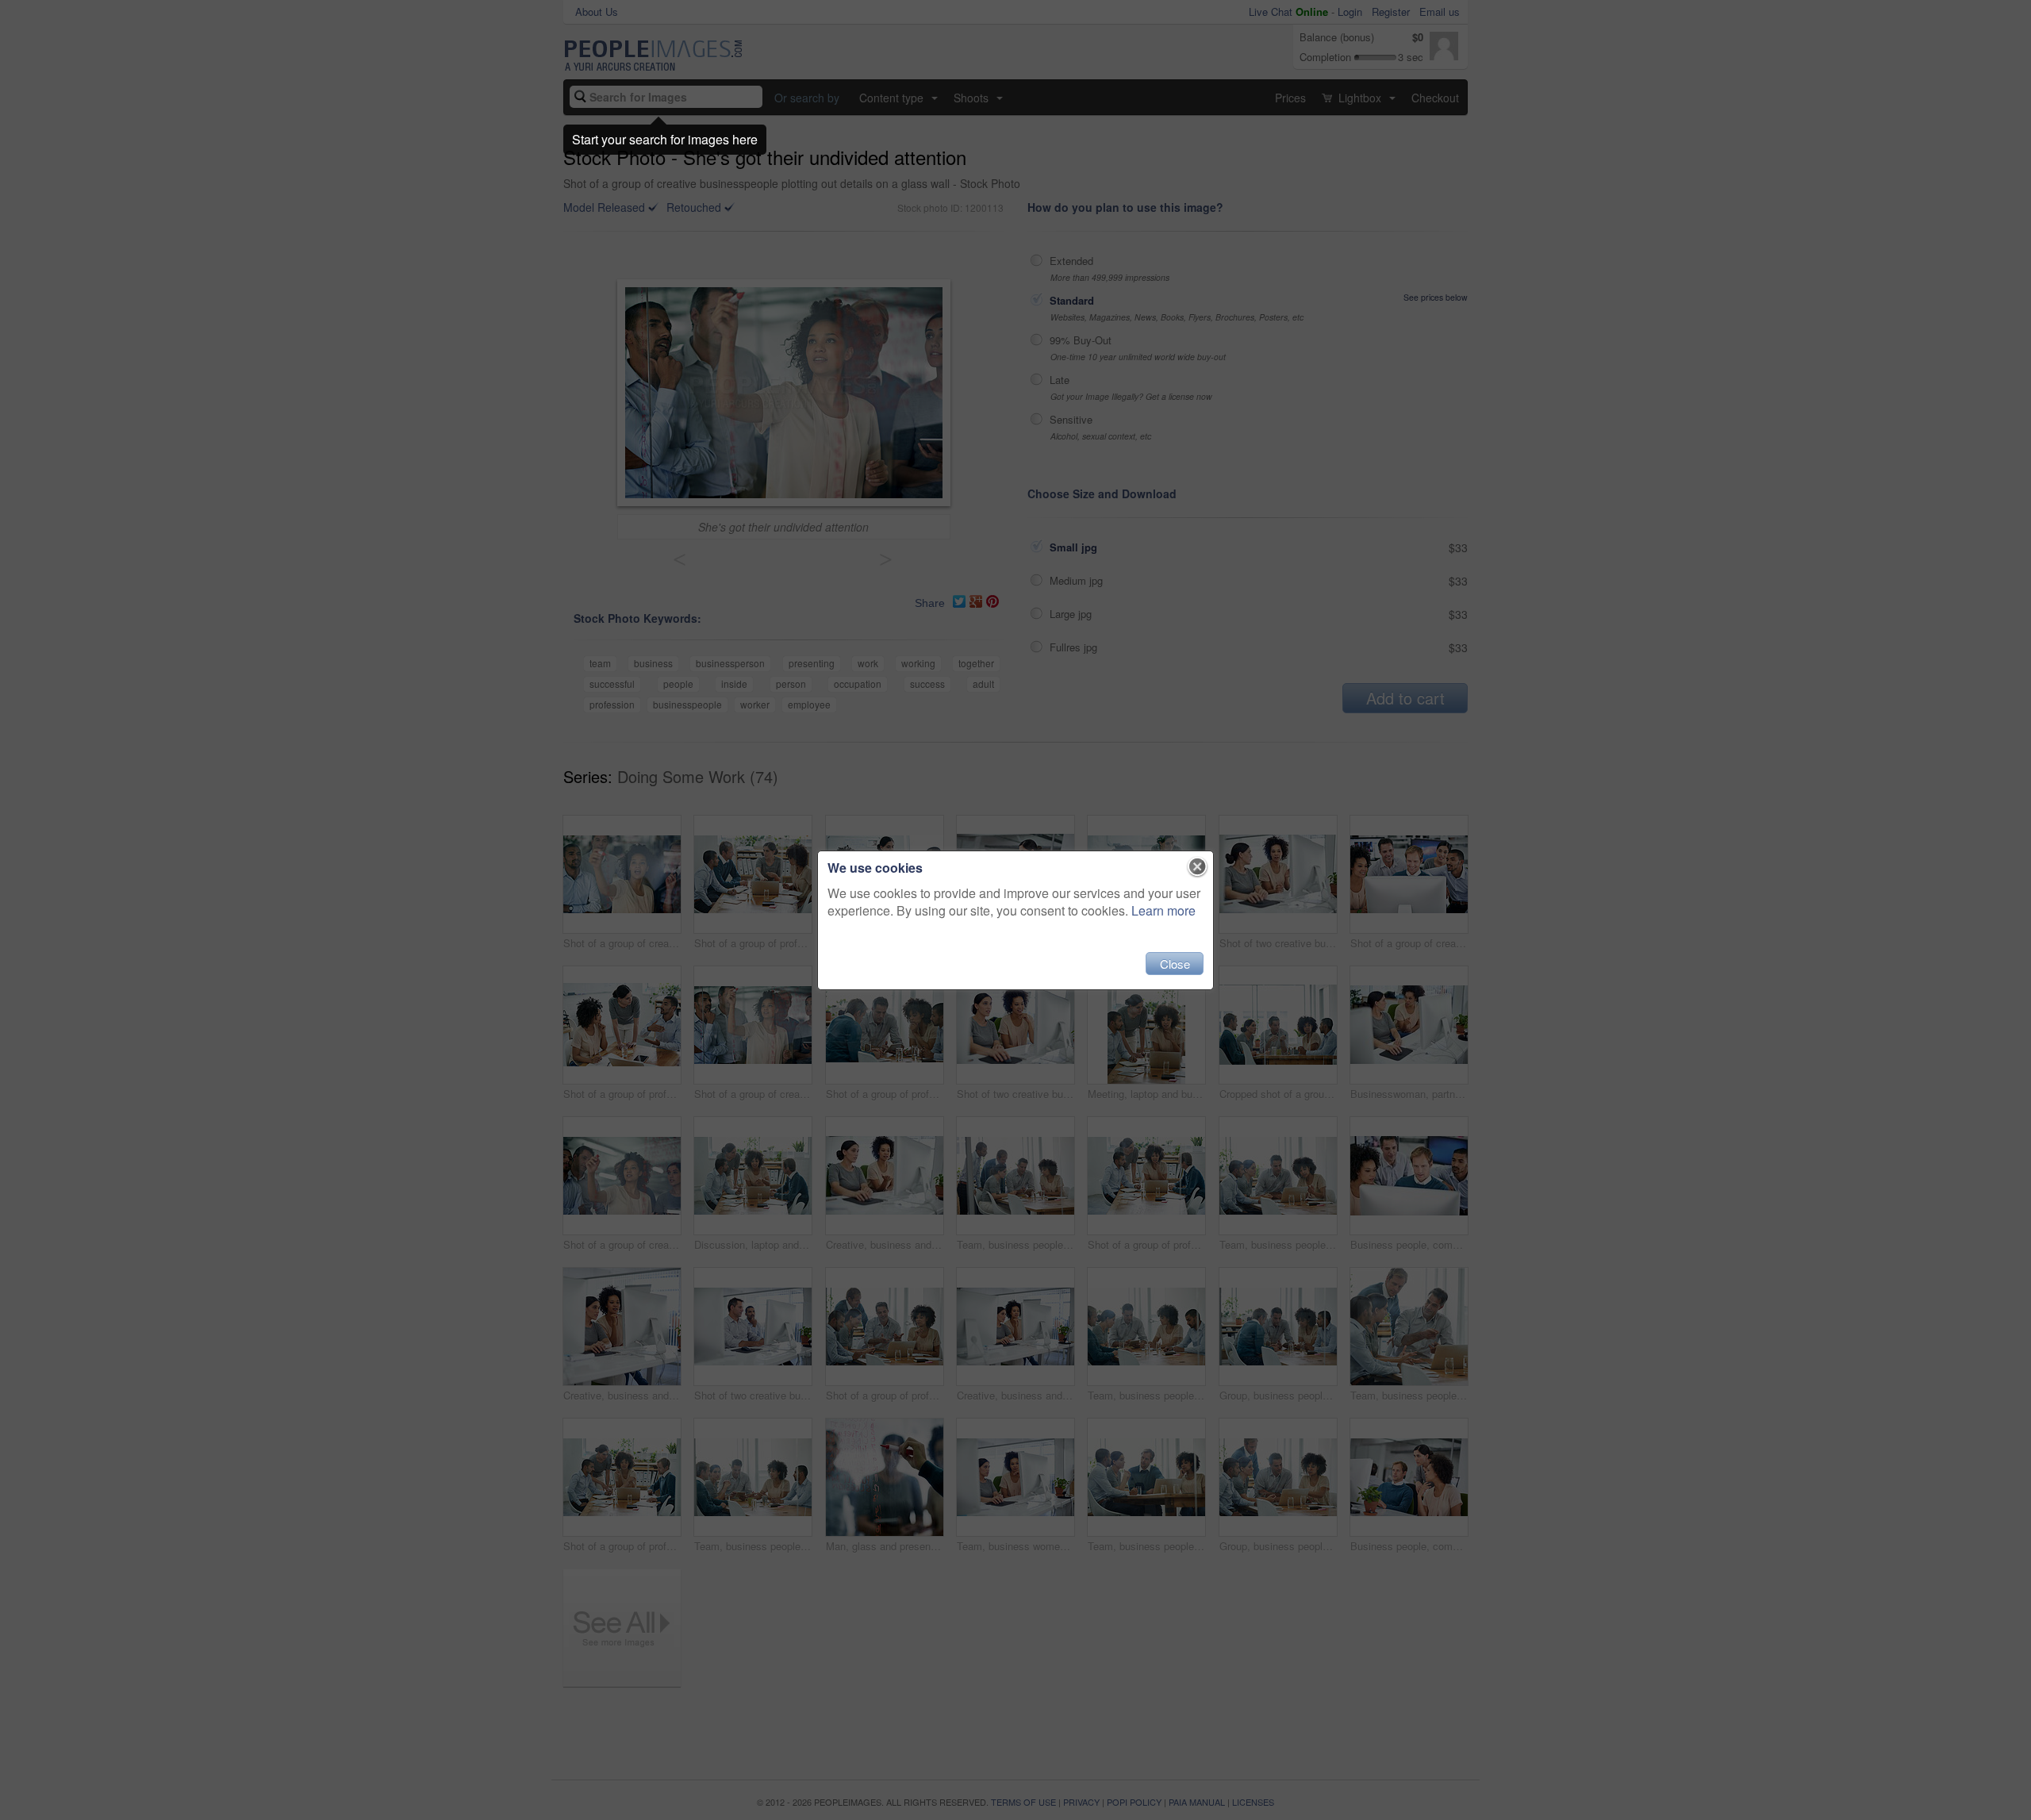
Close (1175, 964)
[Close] (1198, 867)
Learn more (1163, 910)
